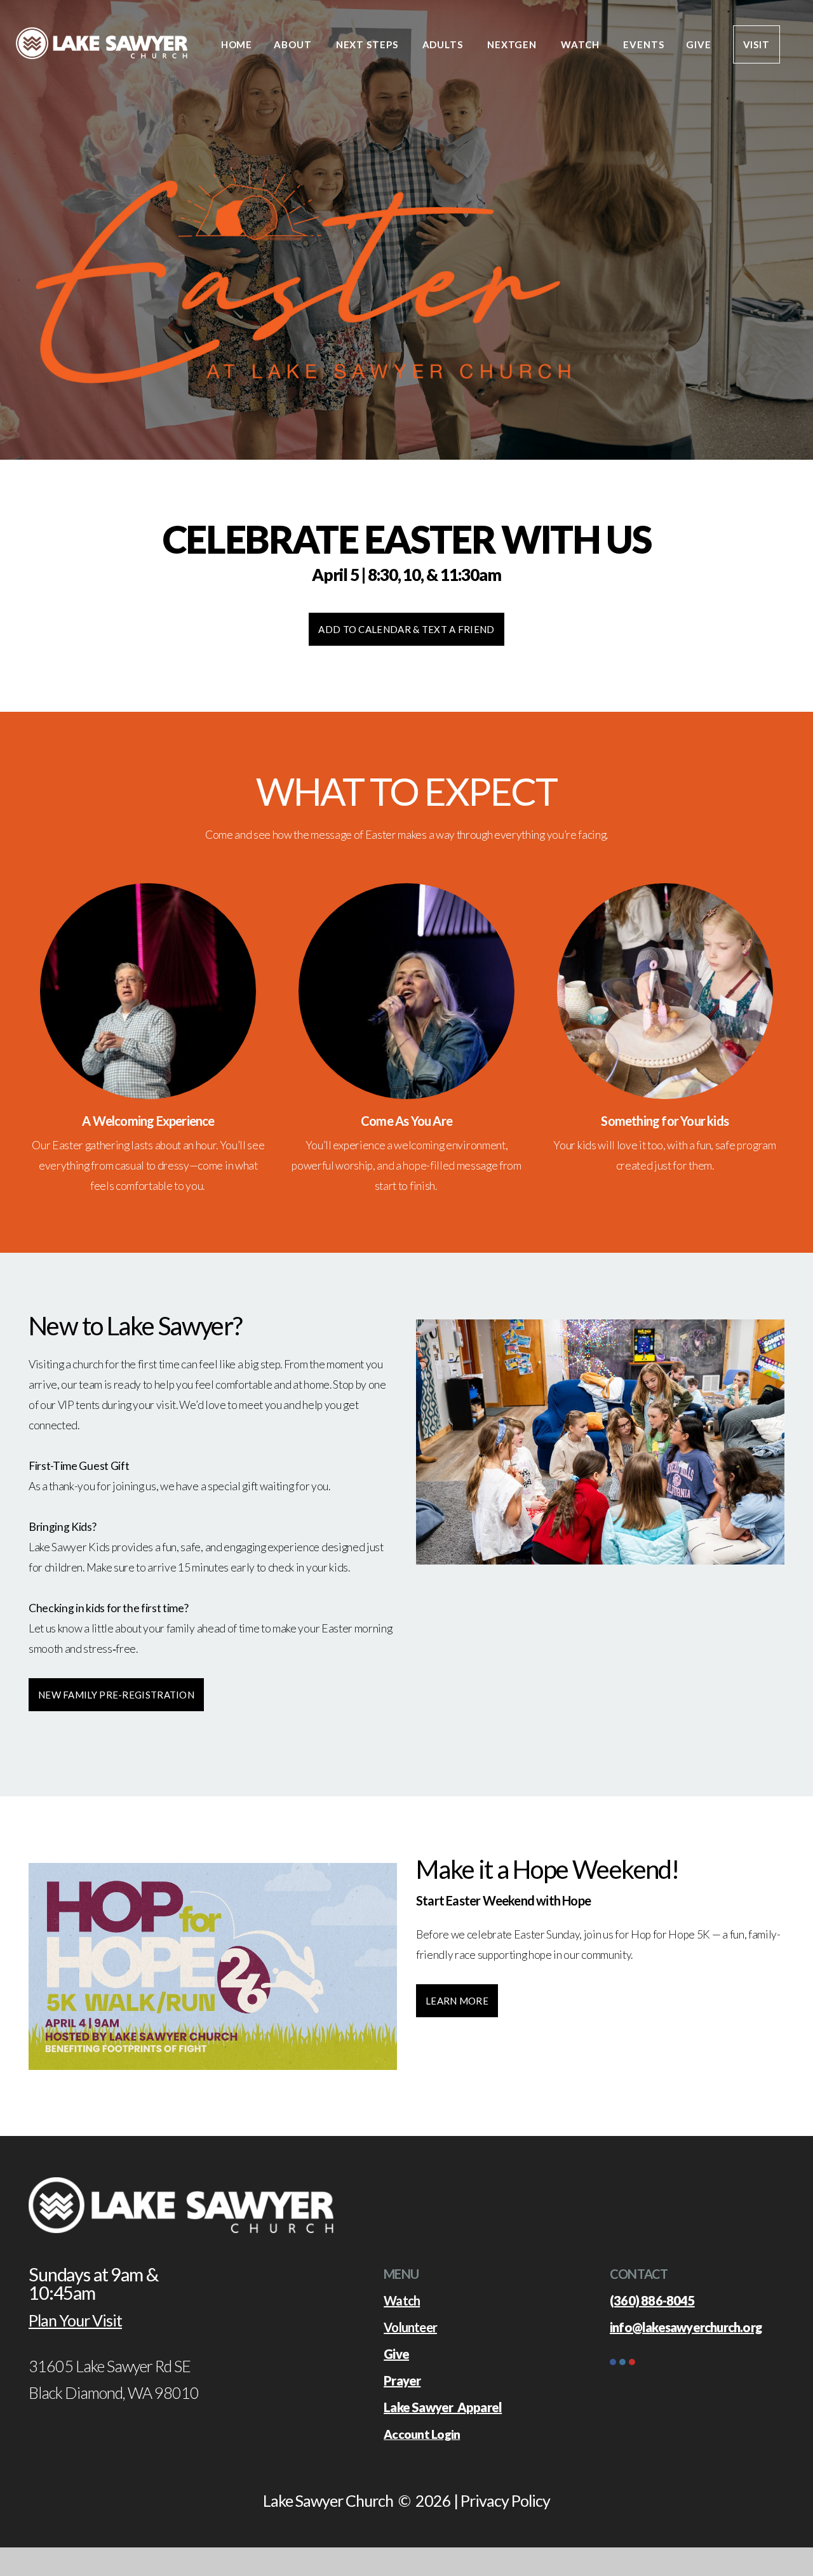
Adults (444, 44)
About (294, 44)
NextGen (513, 44)
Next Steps (368, 44)
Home (237, 44)
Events (643, 44)
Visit (757, 44)
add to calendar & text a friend (406, 629)
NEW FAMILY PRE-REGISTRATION (116, 1695)
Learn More (457, 2001)
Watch (581, 44)
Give (699, 44)
